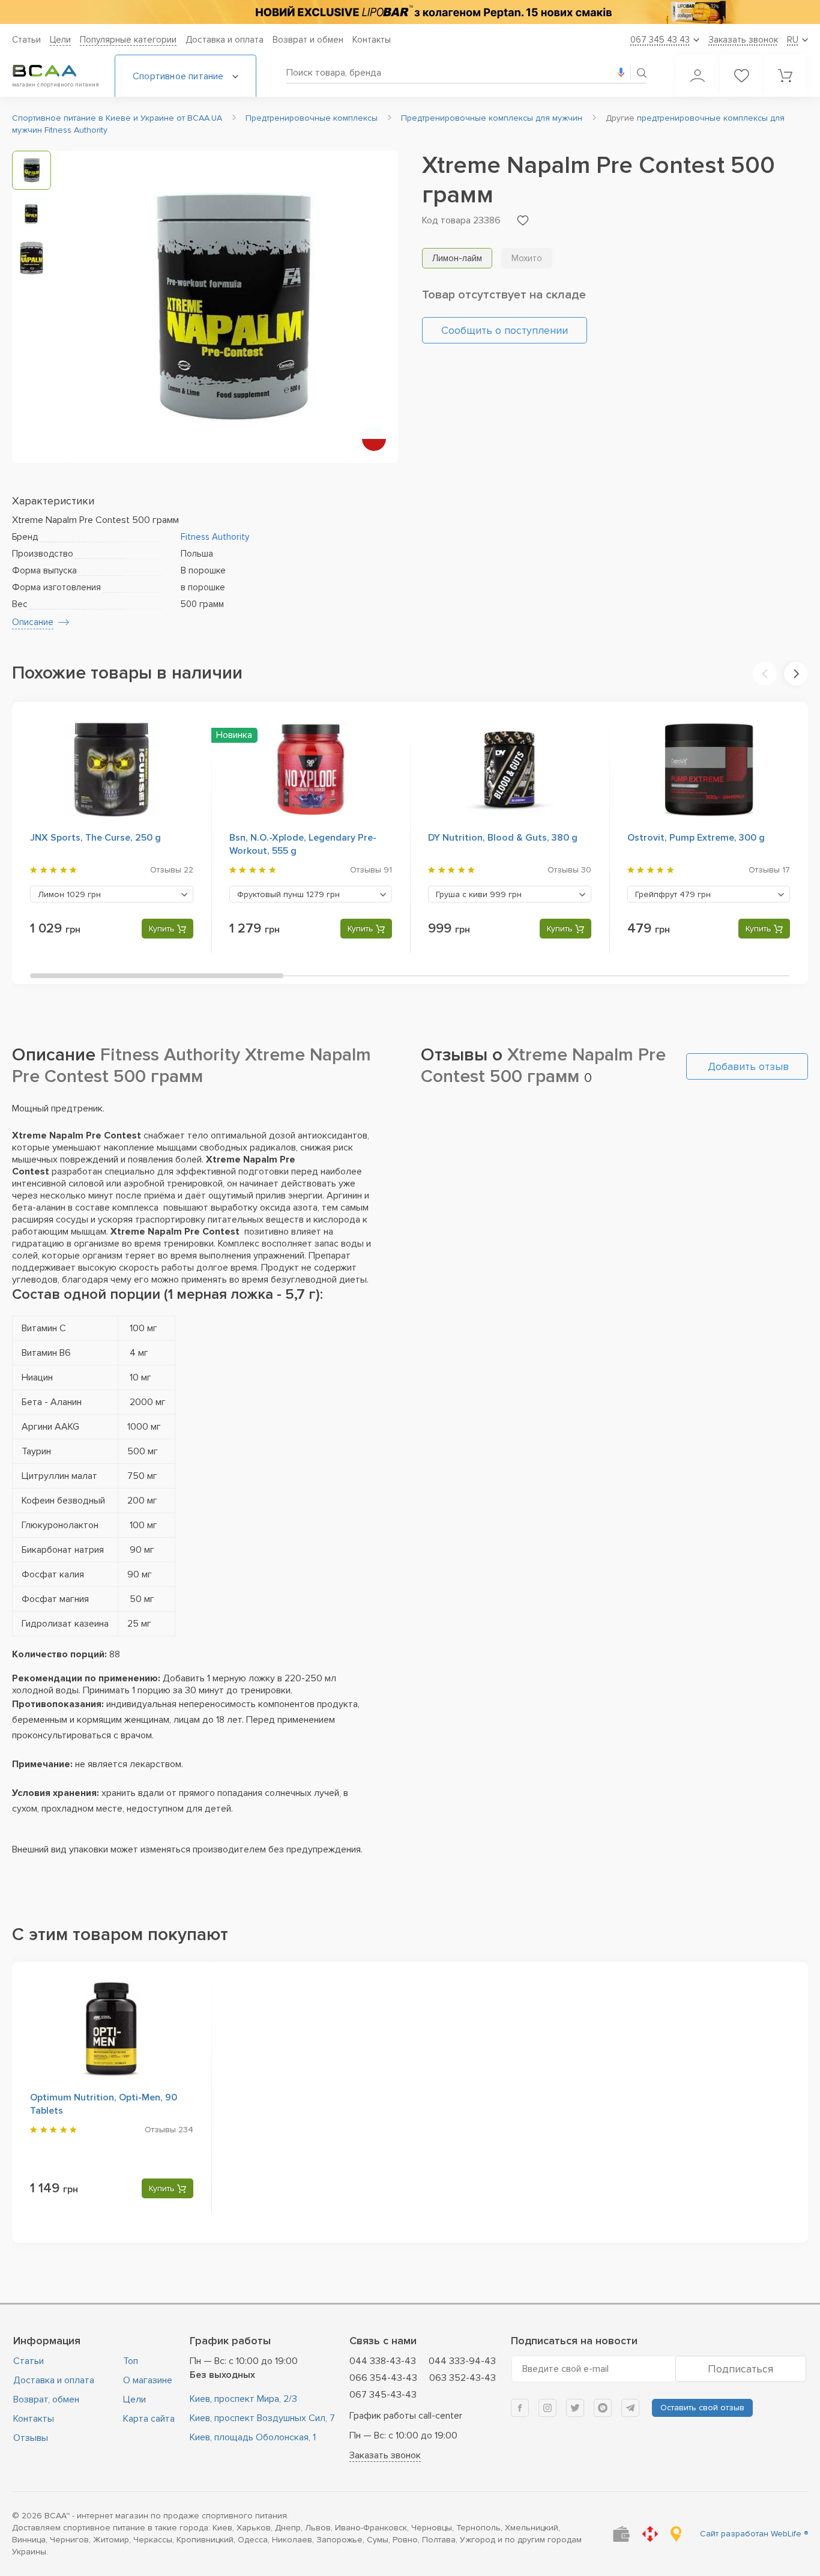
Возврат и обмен (308, 40)
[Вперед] (796, 674)
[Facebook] (520, 2408)
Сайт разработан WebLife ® (754, 2534)
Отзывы (31, 2438)
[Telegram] (630, 2408)
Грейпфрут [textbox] (673, 894)
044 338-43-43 (383, 2361)
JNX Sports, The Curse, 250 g (95, 838)
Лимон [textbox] (69, 894)
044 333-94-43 (462, 2361)
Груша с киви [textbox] (479, 894)
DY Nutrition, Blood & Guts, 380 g (503, 838)
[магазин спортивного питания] (54, 71)
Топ (131, 2361)
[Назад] (765, 674)
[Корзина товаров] (785, 76)
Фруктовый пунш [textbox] (288, 894)
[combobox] (112, 894)
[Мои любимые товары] (741, 76)
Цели (60, 40)
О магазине (148, 2380)
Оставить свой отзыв (702, 2408)
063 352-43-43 (463, 2378)
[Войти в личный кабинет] (698, 76)
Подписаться (740, 2369)
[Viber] (603, 2408)
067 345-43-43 (383, 2395)
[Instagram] (547, 2408)
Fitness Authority (215, 537)
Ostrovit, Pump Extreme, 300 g (696, 838)
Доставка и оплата (225, 40)
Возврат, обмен (46, 2399)
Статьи (26, 40)
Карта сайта (149, 2419)
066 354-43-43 (383, 2378)
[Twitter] (575, 2408)
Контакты (372, 40)
